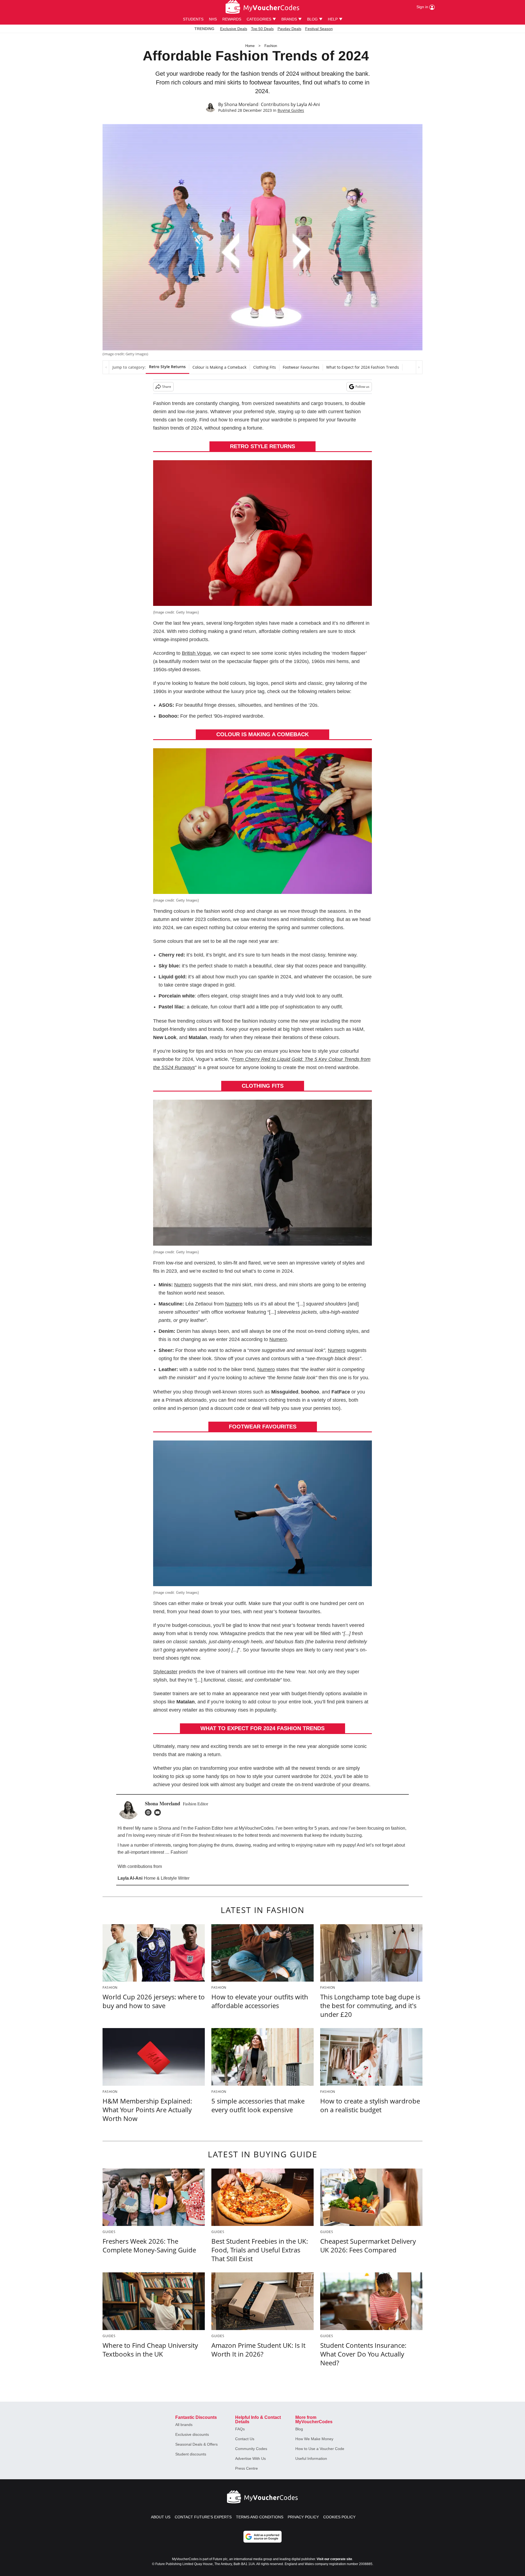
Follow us (362, 387)
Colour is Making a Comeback (219, 367)
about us (161, 2517)
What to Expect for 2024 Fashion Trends (363, 367)
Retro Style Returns (167, 367)
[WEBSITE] (150, 1812)
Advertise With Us (250, 2458)
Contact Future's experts (203, 2517)
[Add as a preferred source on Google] (262, 2537)
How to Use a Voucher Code (320, 2449)
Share (167, 387)
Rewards (232, 19)
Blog (299, 2429)
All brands (184, 2425)
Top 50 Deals (262, 29)
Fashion (271, 46)
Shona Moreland (241, 104)
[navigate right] (419, 367)
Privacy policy (303, 2517)
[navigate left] (106, 367)
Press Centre (247, 2468)
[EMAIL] (159, 1812)
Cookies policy (339, 2517)
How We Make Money (314, 2439)
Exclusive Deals (234, 29)
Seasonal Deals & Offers (196, 2444)
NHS (213, 19)
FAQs (240, 2429)
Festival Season (319, 29)
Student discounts (191, 2454)
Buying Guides (291, 110)
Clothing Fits (265, 367)
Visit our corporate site (334, 2559)
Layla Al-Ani (308, 104)
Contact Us (245, 2439)
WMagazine (233, 1633)
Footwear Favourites (301, 367)
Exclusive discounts (192, 2434)
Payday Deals (289, 29)
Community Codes (251, 2449)
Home (250, 46)
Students (193, 19)
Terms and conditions (260, 2517)
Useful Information (311, 2458)
